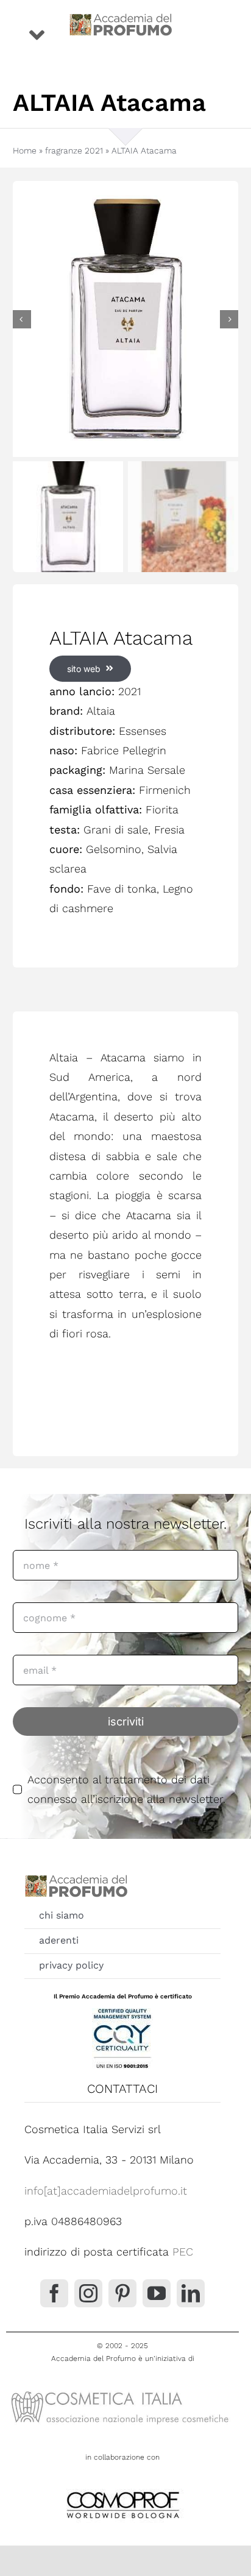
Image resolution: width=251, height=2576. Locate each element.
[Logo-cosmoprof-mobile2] (122, 2489)
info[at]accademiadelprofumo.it (106, 2191)
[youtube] (157, 2293)
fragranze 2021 (74, 150)
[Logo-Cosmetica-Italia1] (122, 2390)
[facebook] (54, 2293)
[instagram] (88, 2293)
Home (25, 150)
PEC (183, 2252)
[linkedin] (191, 2293)
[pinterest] (122, 2293)
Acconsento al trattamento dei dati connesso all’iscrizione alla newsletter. (126, 1789)
